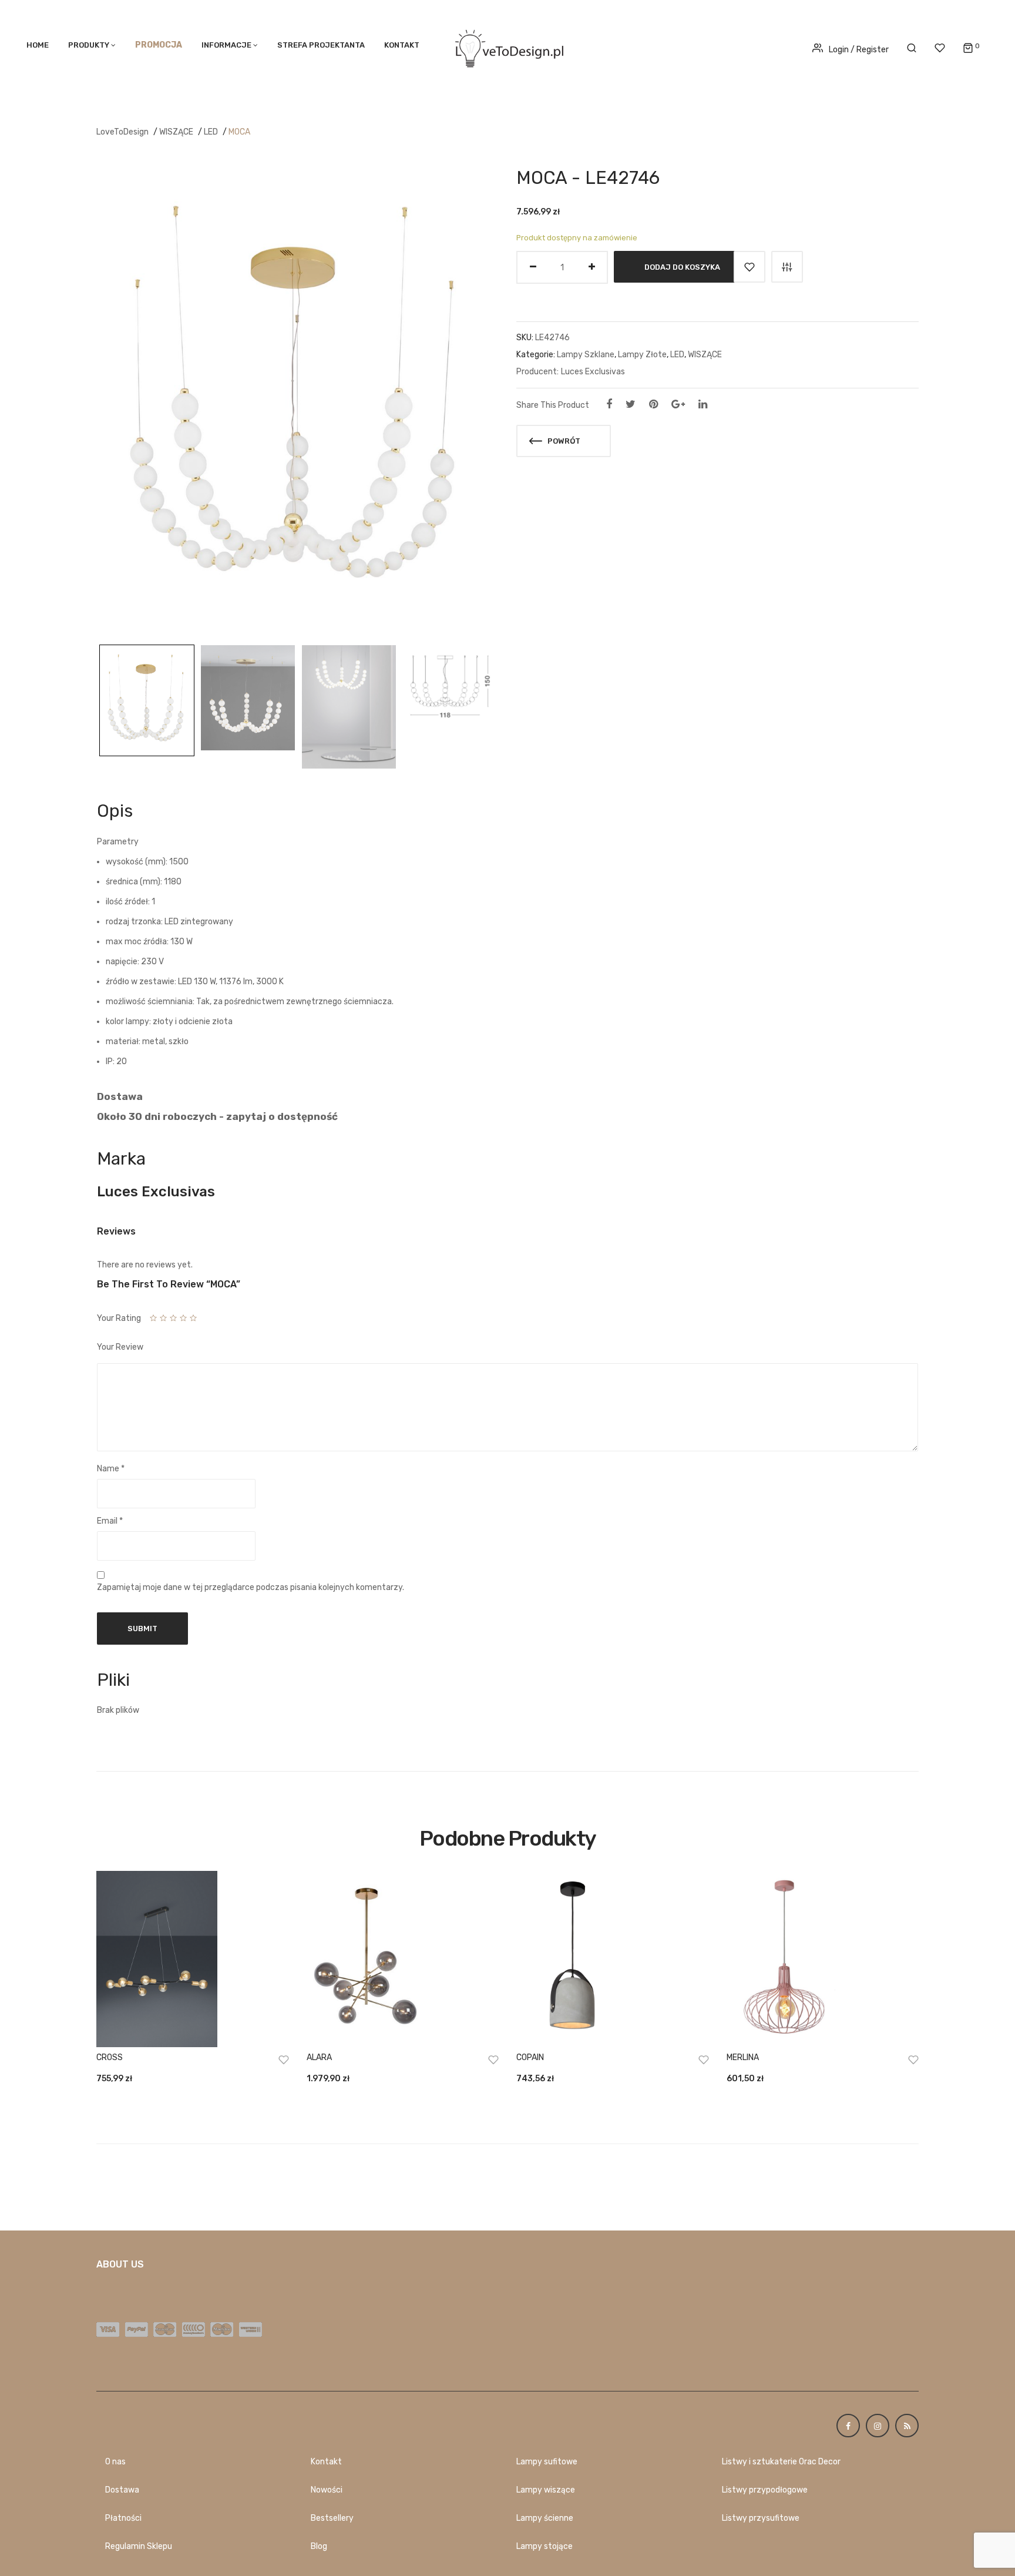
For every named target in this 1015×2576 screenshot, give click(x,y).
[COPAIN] (613, 1959)
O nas (115, 2462)
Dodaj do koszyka (682, 267)
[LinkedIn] (703, 404)
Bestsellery (332, 2518)
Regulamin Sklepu (139, 2546)
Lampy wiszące (546, 2490)
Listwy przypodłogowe (765, 2490)
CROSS (110, 2057)
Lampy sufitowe (547, 2462)
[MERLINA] (823, 1959)
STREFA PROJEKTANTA (321, 45)
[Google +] (678, 404)
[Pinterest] (653, 404)
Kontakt (402, 45)
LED (211, 132)
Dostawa (122, 2490)
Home (38, 45)
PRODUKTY (89, 45)
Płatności (123, 2518)
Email (110, 1521)
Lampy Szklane (586, 355)
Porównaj (787, 267)
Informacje (226, 45)
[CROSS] (193, 1959)
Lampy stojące (545, 2546)
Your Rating (119, 1318)
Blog (319, 2546)
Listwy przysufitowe (761, 2518)
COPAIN (530, 2057)
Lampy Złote (642, 355)
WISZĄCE (176, 132)
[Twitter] (631, 404)
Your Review (120, 1347)
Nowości (327, 2490)
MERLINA (743, 2057)
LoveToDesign (122, 132)
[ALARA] (403, 1959)
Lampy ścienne (545, 2518)
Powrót (563, 441)
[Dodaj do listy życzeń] (750, 267)
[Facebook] (609, 404)
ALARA (319, 2057)
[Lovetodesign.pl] (508, 47)
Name (111, 1469)
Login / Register (859, 50)
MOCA (239, 132)
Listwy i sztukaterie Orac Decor (781, 2462)
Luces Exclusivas (593, 372)
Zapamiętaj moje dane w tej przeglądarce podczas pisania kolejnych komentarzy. (251, 1587)
